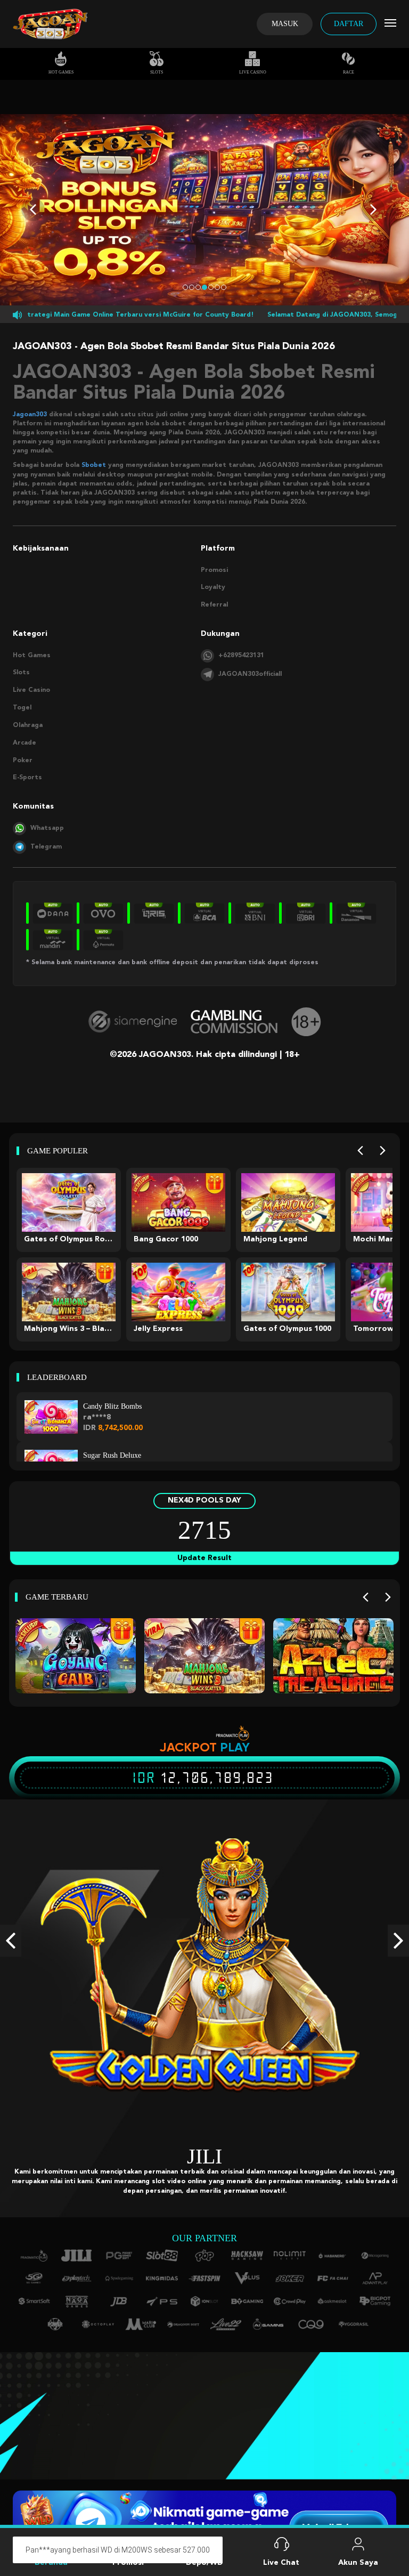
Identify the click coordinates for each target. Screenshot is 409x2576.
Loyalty (213, 587)
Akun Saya (358, 2563)
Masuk (285, 24)
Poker (23, 761)
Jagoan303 (30, 415)
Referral (214, 605)
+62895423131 (241, 656)
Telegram (46, 847)
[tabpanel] (204, 210)
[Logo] (50, 24)
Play (235, 1747)
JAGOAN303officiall (250, 674)
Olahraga (28, 725)
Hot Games (61, 72)
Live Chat (281, 2563)
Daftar (349, 24)
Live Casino (253, 72)
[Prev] (360, 1151)
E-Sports (27, 778)
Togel (22, 708)
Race (349, 72)
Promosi (214, 570)
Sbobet (94, 465)
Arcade (24, 743)
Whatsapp (47, 828)
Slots (157, 72)
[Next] (383, 1151)
